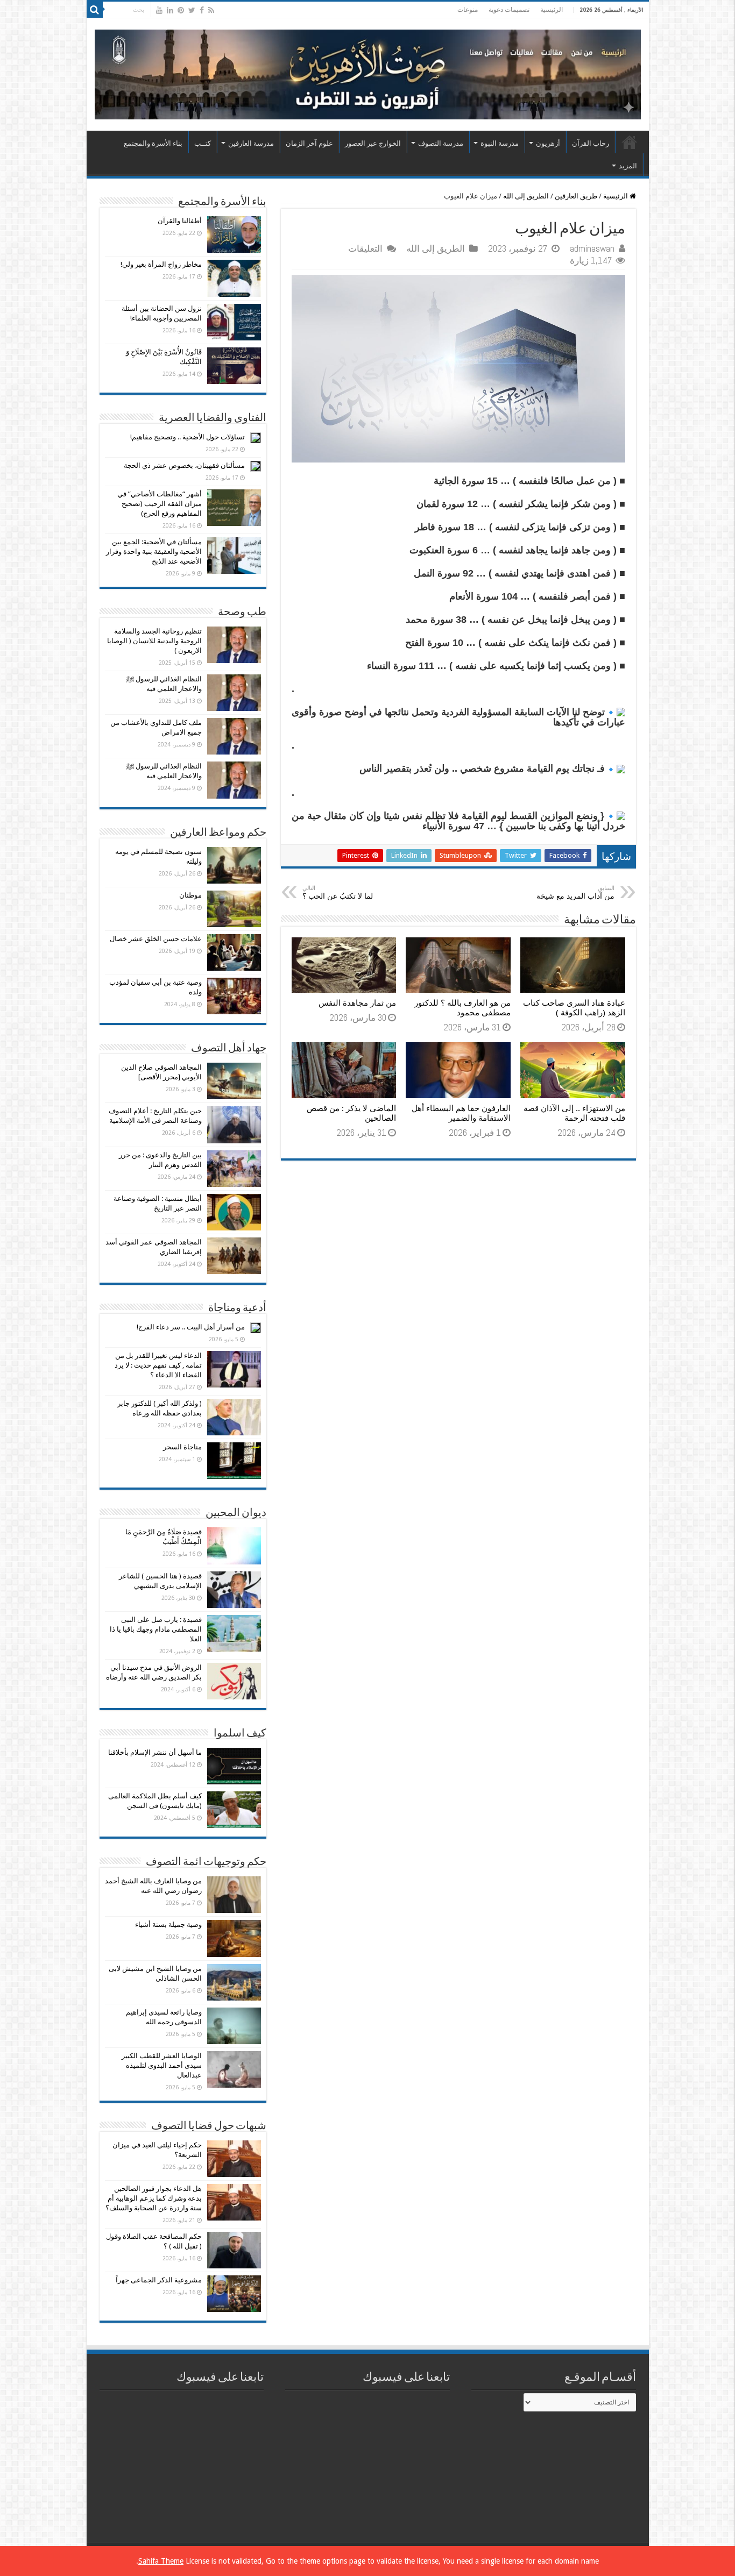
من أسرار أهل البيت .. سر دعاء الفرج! (191, 1327)
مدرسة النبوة (500, 143)
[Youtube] (159, 10)
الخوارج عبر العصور (373, 143)
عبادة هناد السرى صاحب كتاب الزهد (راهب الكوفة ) (574, 1008)
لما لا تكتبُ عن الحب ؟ (338, 892)
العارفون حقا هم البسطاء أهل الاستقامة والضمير (461, 1113)
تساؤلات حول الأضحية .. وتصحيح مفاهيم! (188, 437)
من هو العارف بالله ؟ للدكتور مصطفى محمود (462, 1008)
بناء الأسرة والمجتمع (153, 143)
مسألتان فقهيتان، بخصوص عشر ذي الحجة (184, 465)
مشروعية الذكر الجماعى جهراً (159, 2280)
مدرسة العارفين (251, 143)
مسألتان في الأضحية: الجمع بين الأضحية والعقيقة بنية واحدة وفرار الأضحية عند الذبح (154, 552)
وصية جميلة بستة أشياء (168, 1924)
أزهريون (548, 143)
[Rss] (211, 10)
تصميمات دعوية (509, 10)
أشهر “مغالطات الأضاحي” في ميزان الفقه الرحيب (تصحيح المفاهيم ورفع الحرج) (160, 504)
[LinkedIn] (170, 10)
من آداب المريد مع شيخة (575, 892)
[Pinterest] (181, 10)
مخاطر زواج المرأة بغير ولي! (161, 264)
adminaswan (592, 248)
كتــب (203, 143)
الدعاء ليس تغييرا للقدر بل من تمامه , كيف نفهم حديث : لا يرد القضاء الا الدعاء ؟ (158, 1365)
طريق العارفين (576, 196)
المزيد (628, 166)
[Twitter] (192, 10)
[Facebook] (202, 10)
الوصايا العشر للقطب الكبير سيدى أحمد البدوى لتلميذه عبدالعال (162, 2065)
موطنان (190, 895)
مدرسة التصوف (441, 143)
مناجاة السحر (182, 1447)
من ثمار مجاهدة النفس (357, 1003)
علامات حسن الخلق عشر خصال (156, 939)
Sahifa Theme (161, 2561)
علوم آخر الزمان (309, 143)
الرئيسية (552, 10)
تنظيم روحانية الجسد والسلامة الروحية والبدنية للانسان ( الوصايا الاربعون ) (154, 641)
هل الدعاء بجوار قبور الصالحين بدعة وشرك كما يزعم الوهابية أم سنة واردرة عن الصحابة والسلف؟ (154, 2198)
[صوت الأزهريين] (368, 73)
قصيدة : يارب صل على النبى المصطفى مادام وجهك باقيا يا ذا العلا (156, 1629)
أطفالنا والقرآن (180, 221)
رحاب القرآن (591, 143)
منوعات (468, 10)
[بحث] (95, 10)
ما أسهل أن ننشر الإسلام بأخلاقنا (155, 1752)
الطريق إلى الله (526, 196)
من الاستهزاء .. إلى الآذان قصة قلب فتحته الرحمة (574, 1113)
